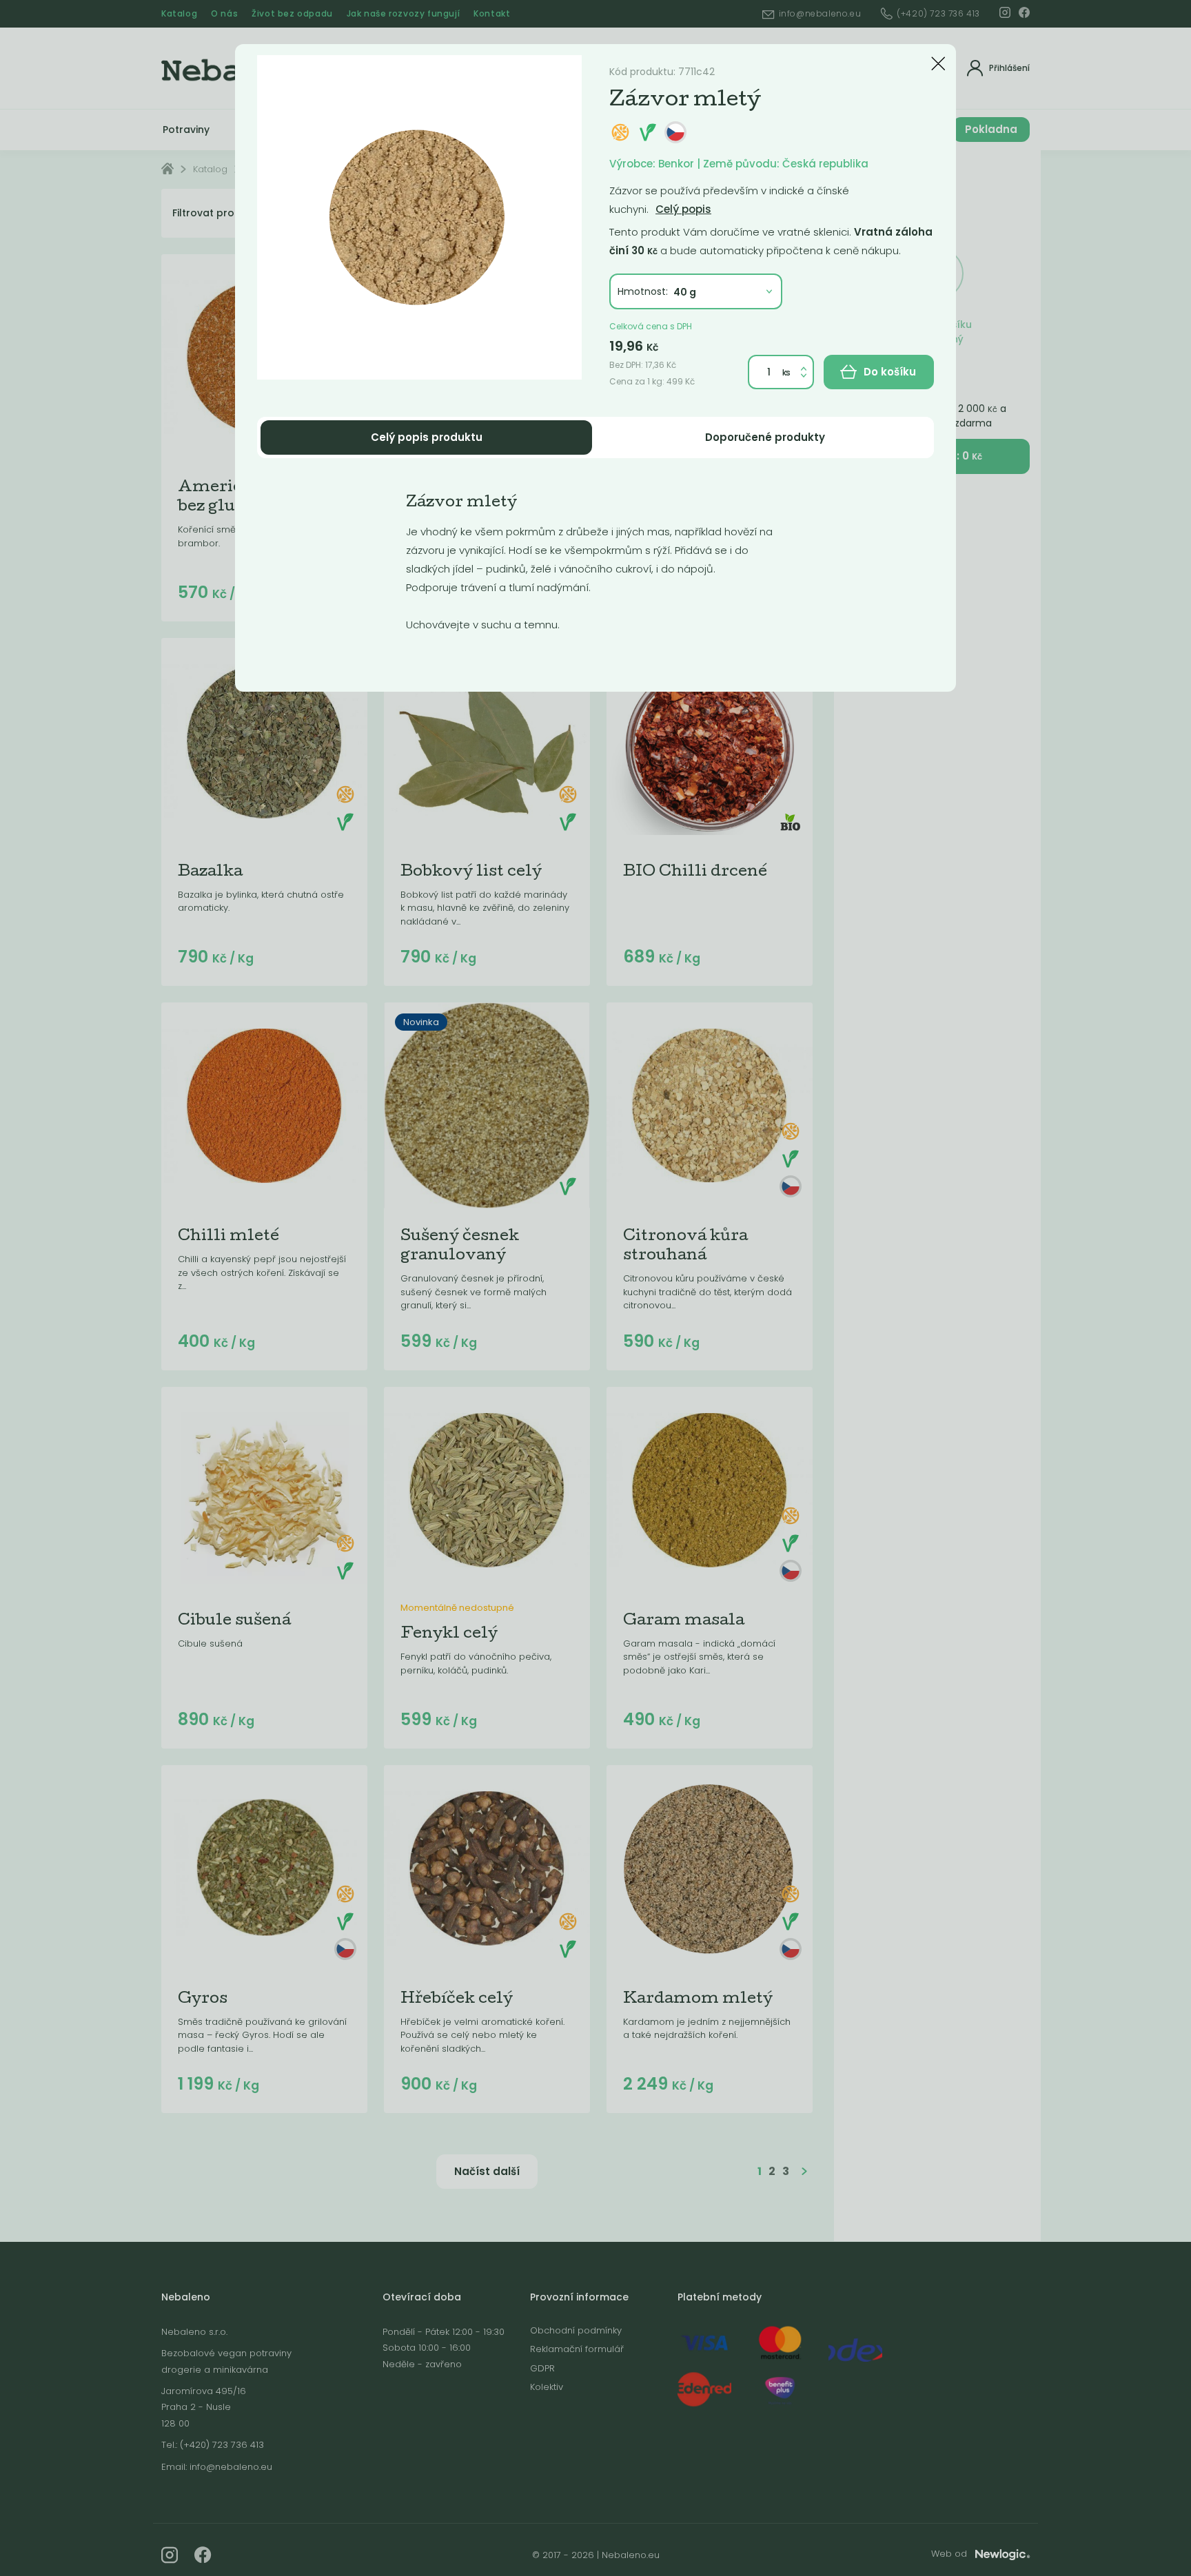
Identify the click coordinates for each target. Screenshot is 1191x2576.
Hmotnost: (643, 291)
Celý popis (683, 209)
